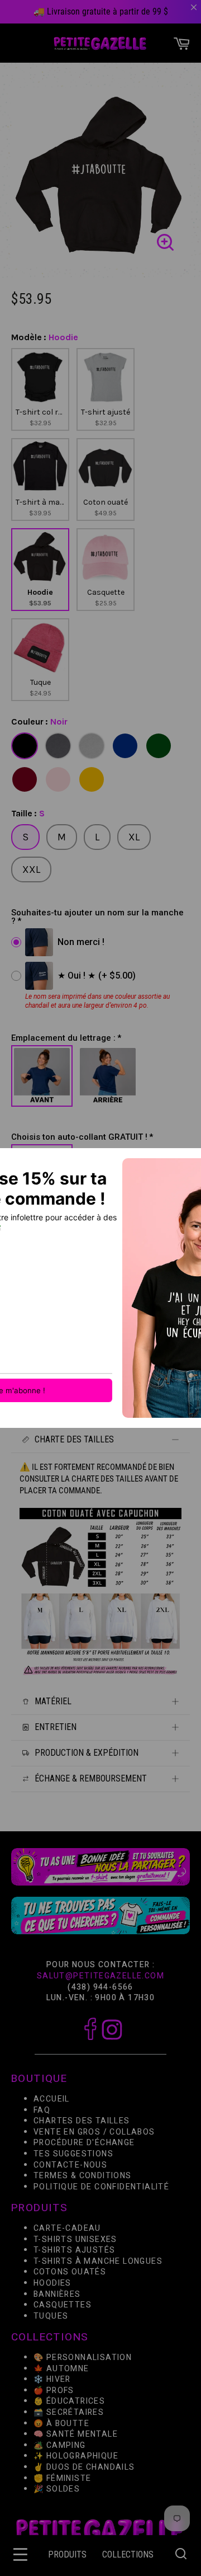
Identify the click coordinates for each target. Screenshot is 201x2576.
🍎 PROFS (54, 2391)
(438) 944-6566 (100, 1987)
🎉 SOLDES (57, 2489)
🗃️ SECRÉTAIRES (69, 2412)
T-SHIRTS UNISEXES (75, 2239)
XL (134, 837)
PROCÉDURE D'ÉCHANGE (84, 2143)
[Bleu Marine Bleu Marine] (125, 746)
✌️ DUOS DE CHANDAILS (85, 2467)
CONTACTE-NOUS (70, 2165)
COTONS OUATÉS (70, 2272)
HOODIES (52, 2283)
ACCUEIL (52, 2099)
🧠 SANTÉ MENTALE (76, 2434)
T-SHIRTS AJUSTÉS (74, 2250)
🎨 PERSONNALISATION (83, 2358)
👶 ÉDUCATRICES (69, 2402)
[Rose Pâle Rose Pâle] (58, 779)
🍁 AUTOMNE (61, 2369)
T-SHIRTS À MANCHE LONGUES (98, 2261)
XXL (31, 869)
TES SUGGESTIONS (73, 2154)
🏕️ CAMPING (60, 2445)
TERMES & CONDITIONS (83, 2176)
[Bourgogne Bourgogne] (25, 779)
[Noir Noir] (25, 746)
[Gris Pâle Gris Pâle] (92, 746)
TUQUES (51, 2316)
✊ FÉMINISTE (62, 2478)
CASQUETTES (63, 2305)
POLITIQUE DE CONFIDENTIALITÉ (101, 2187)
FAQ (42, 2110)
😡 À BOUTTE (61, 2424)
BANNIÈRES (57, 2294)
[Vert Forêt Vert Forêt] (159, 746)
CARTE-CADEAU (67, 2228)
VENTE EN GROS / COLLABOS (94, 2132)
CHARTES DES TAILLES (82, 2121)
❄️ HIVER (52, 2379)
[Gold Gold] (92, 779)
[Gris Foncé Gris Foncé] (58, 746)
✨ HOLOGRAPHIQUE (76, 2457)
